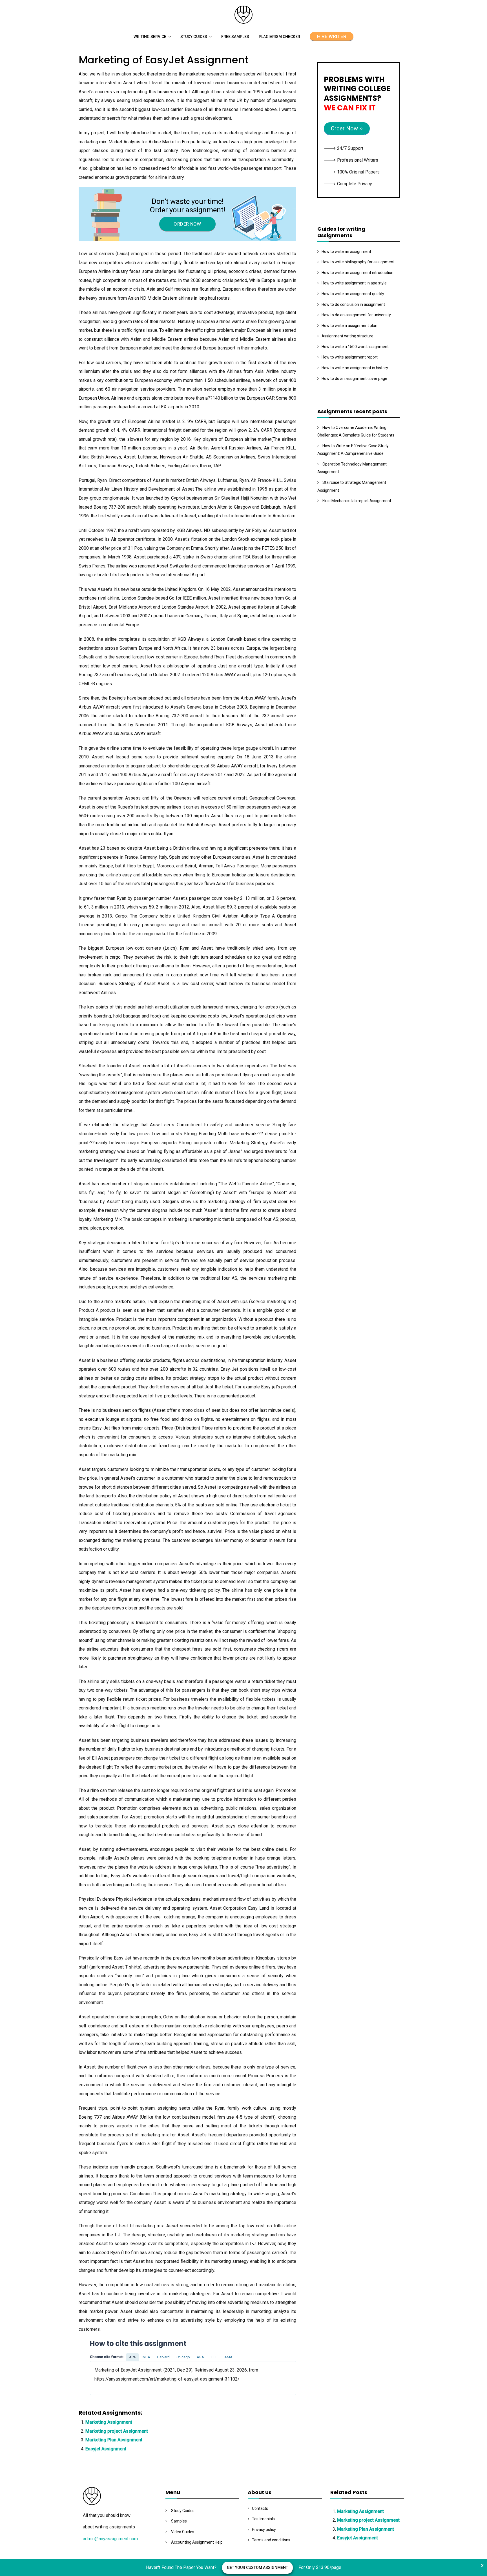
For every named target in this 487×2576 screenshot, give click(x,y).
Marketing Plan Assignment (114, 2440)
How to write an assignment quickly (353, 294)
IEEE (214, 2357)
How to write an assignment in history (355, 368)
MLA (146, 2357)
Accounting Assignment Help (197, 2542)
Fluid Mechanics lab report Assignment (357, 501)
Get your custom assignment (257, 2568)
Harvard (163, 2357)
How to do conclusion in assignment (353, 304)
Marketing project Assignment (117, 2431)
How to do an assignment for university (356, 315)
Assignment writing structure (347, 336)
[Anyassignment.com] (243, 22)
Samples (179, 2521)
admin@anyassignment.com (110, 2539)
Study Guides (194, 37)
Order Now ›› (347, 128)
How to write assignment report (350, 357)
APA (132, 2357)
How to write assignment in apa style (354, 283)
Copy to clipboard (111, 2378)
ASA (200, 2357)
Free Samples (235, 37)
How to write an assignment (346, 251)
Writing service (150, 37)
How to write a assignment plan (349, 326)
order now (187, 224)
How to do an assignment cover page (354, 379)
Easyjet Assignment (106, 2449)
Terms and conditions (271, 2540)
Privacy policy (264, 2530)
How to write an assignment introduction (357, 273)
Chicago (183, 2357)
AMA (228, 2357)
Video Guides (183, 2532)
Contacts (260, 2508)
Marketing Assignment (109, 2422)
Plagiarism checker (279, 37)
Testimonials (263, 2519)
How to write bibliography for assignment (358, 262)
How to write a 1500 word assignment (355, 347)
